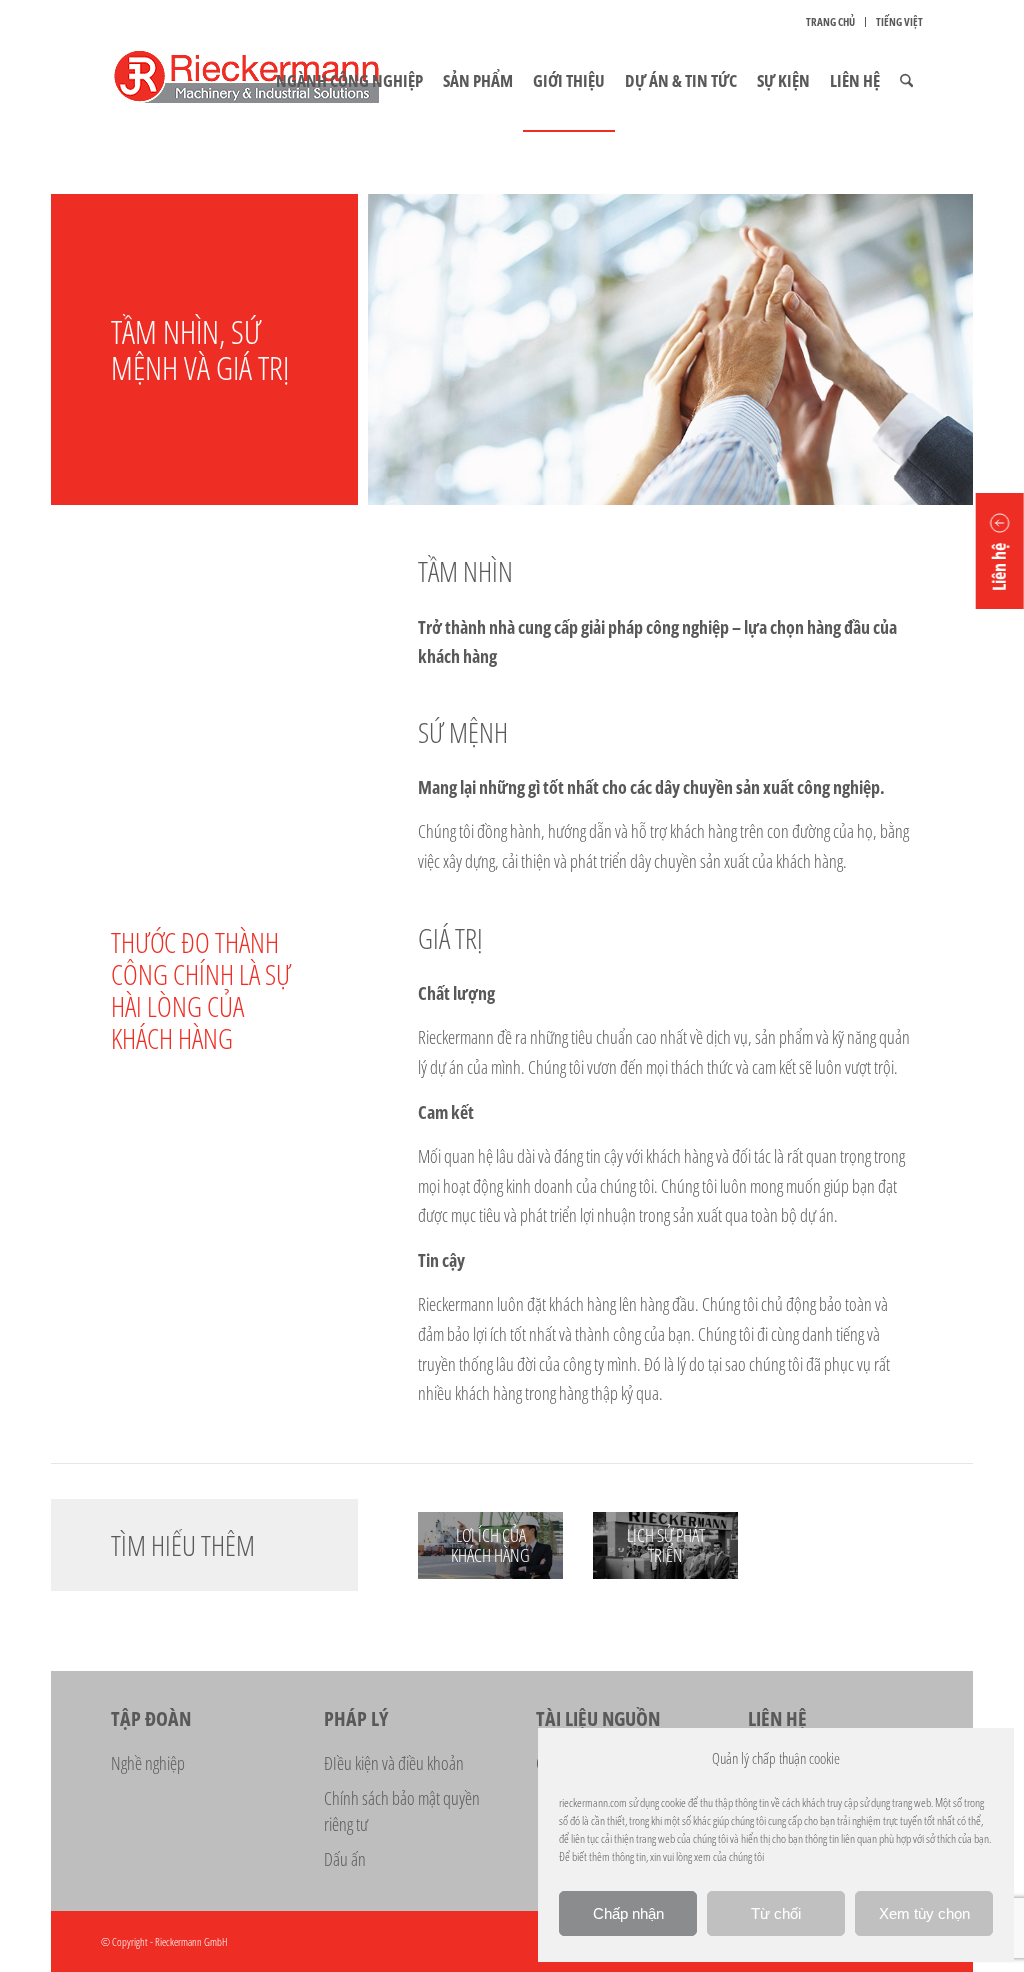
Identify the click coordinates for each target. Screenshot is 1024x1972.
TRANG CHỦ (830, 21)
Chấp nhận (628, 1913)
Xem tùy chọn (924, 1913)
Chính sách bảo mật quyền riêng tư (402, 1811)
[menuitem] (831, 22)
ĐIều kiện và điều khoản (394, 1763)
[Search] (906, 81)
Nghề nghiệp (148, 1763)
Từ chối (776, 1913)
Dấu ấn (345, 1859)
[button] (1000, 551)
